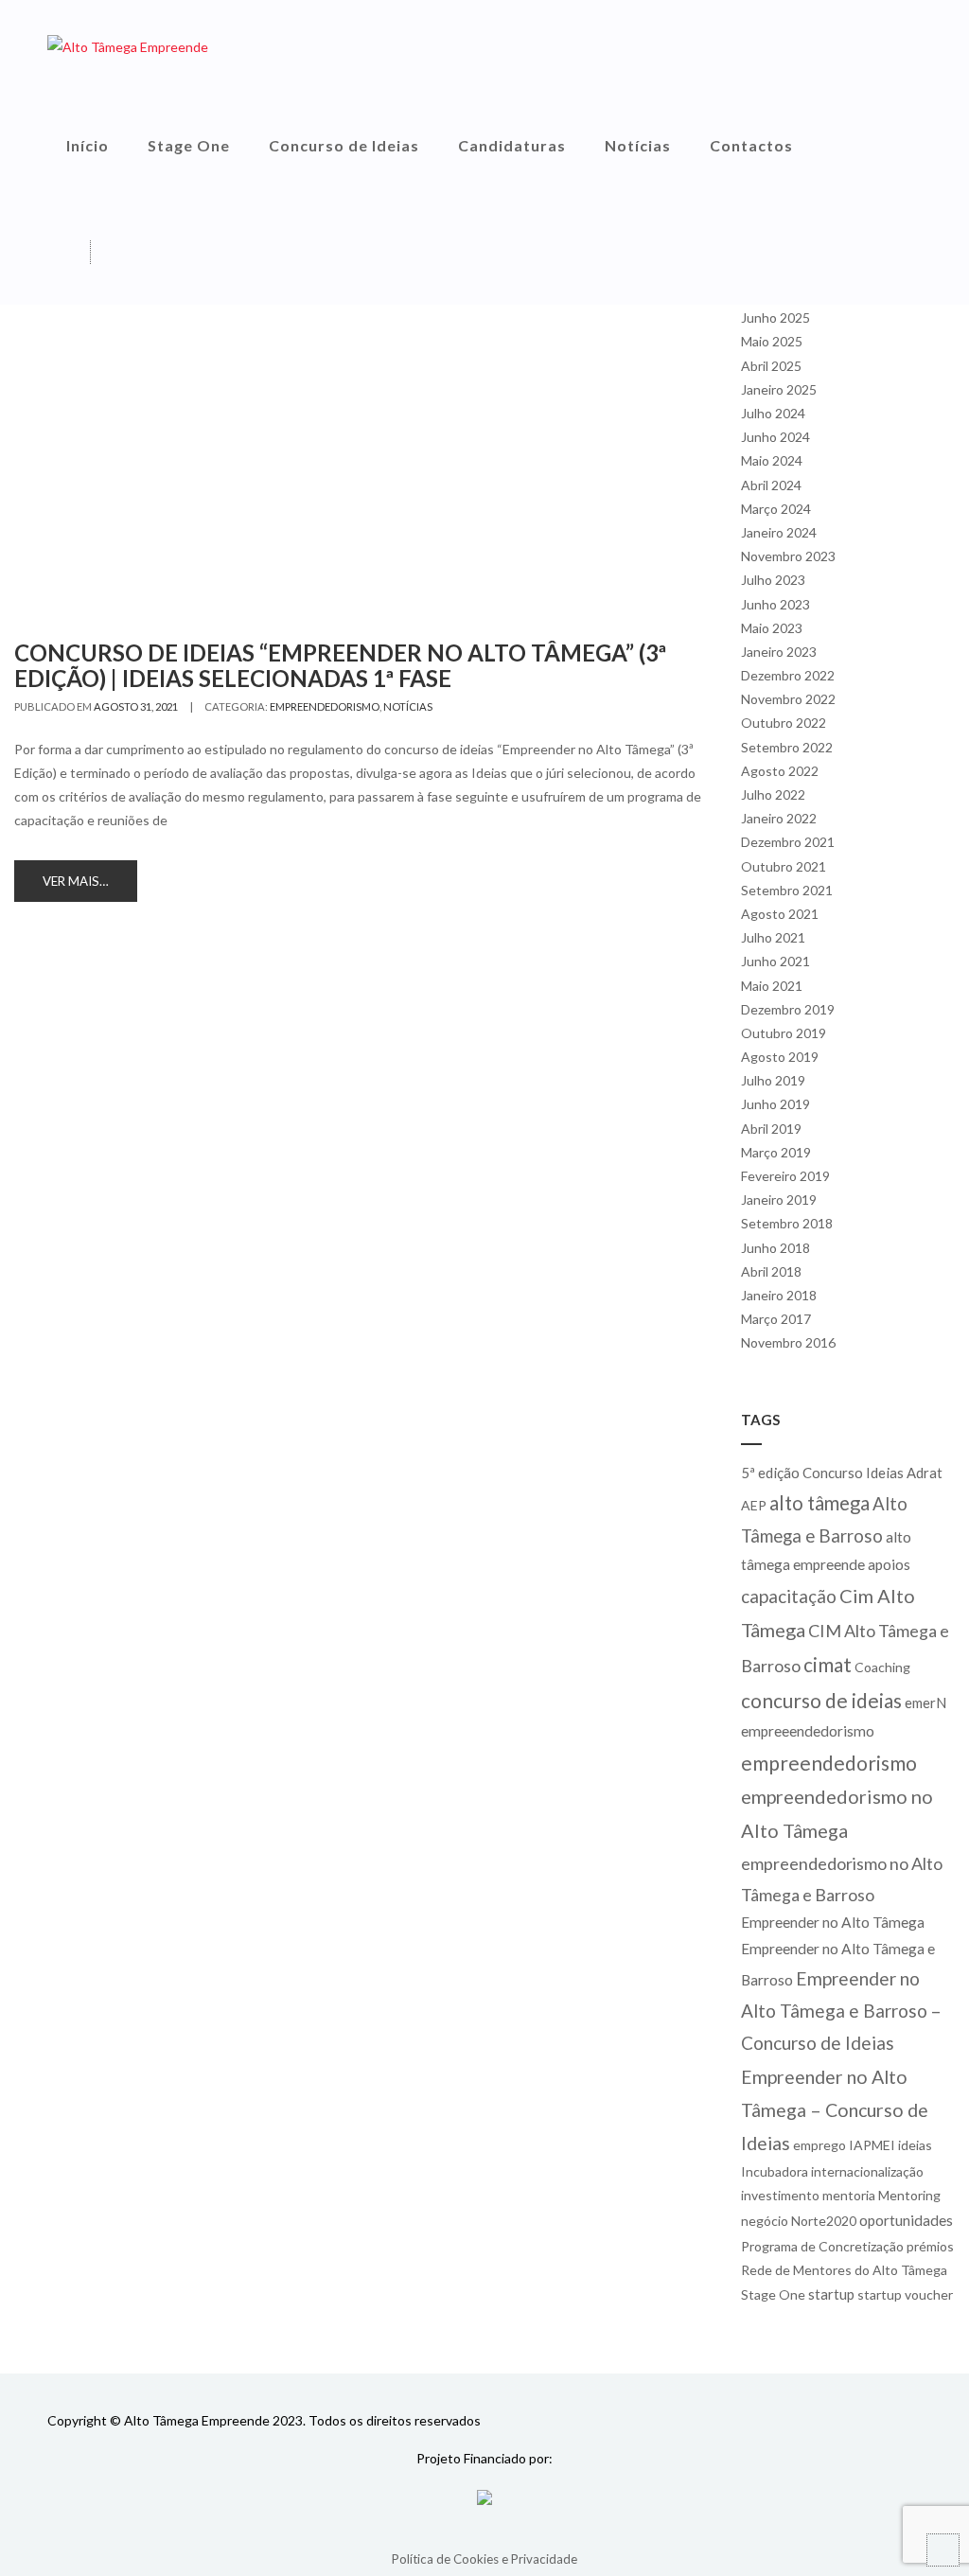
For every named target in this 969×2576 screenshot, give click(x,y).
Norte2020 (824, 2221)
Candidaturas (512, 145)
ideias (915, 2145)
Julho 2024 (773, 413)
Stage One (189, 145)
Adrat (925, 1473)
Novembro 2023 (788, 556)
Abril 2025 (771, 366)
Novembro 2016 (788, 1342)
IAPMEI (872, 2145)
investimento (780, 2195)
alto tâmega (819, 1503)
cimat (828, 1664)
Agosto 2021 (780, 914)
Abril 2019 (771, 1129)
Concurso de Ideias (344, 145)
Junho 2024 (775, 437)
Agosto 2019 (780, 1057)
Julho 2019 (773, 1080)
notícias (408, 706)
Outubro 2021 (784, 866)
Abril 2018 (771, 1271)
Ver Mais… (76, 881)
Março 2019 (776, 1152)
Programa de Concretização (822, 2246)
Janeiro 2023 (779, 652)
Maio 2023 (772, 628)
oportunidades (906, 2220)
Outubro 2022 (784, 723)
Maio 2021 (772, 986)
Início (88, 145)
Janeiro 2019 (779, 1200)
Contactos (751, 145)
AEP (754, 1505)
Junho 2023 (775, 604)
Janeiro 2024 (779, 532)
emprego (819, 2145)
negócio (765, 2221)
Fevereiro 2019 (785, 1176)
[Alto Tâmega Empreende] (128, 46)
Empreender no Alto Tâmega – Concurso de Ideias (835, 2110)
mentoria (849, 2195)
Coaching (882, 1667)
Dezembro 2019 (788, 1009)
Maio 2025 (772, 341)
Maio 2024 (772, 460)
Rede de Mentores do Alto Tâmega (844, 2270)
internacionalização (867, 2171)
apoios (889, 1564)
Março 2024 (776, 509)
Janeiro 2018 (779, 1295)
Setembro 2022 (787, 747)
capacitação (789, 1596)
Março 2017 (776, 1319)
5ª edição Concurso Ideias (822, 1473)
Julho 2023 (773, 580)
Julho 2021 (773, 937)
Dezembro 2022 (788, 675)
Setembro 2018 (787, 1223)
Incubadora (775, 2171)
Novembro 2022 (788, 699)
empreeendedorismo (808, 1731)
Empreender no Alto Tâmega (833, 1922)
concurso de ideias (821, 1700)
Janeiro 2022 (779, 818)
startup (831, 2294)
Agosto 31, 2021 (136, 706)
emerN (925, 1703)
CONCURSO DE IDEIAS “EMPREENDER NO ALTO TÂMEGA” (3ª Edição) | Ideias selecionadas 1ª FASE (340, 665)
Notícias (638, 145)
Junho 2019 (775, 1104)
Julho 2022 (773, 794)
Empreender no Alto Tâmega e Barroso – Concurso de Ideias (841, 2011)
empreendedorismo (325, 706)
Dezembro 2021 (788, 842)
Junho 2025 (775, 318)
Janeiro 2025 (779, 389)
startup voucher (905, 2294)
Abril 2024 (771, 485)
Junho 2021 (775, 961)
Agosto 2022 (780, 771)
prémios (930, 2246)
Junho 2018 (775, 1248)
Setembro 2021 (787, 890)
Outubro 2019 (784, 1033)
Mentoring (909, 2195)
